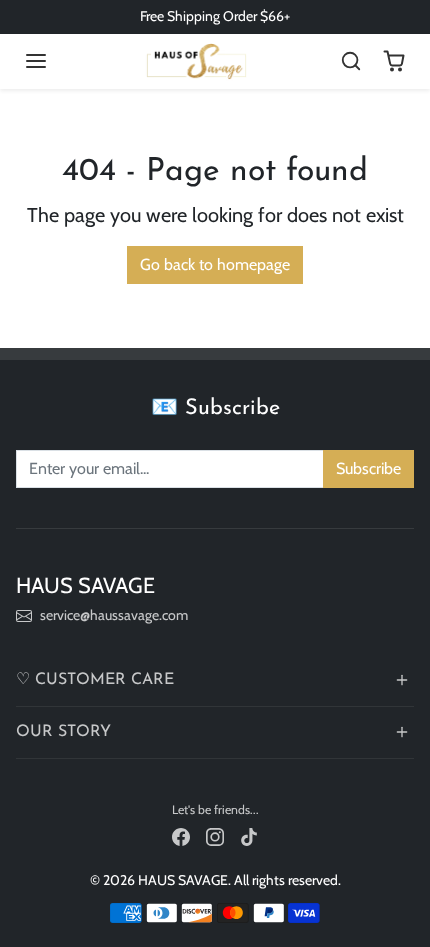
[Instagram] (215, 835)
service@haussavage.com (114, 615)
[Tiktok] (249, 835)
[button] (36, 61)
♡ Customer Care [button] (95, 680)
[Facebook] (181, 835)
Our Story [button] (63, 732)
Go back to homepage (215, 264)
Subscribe (368, 468)
